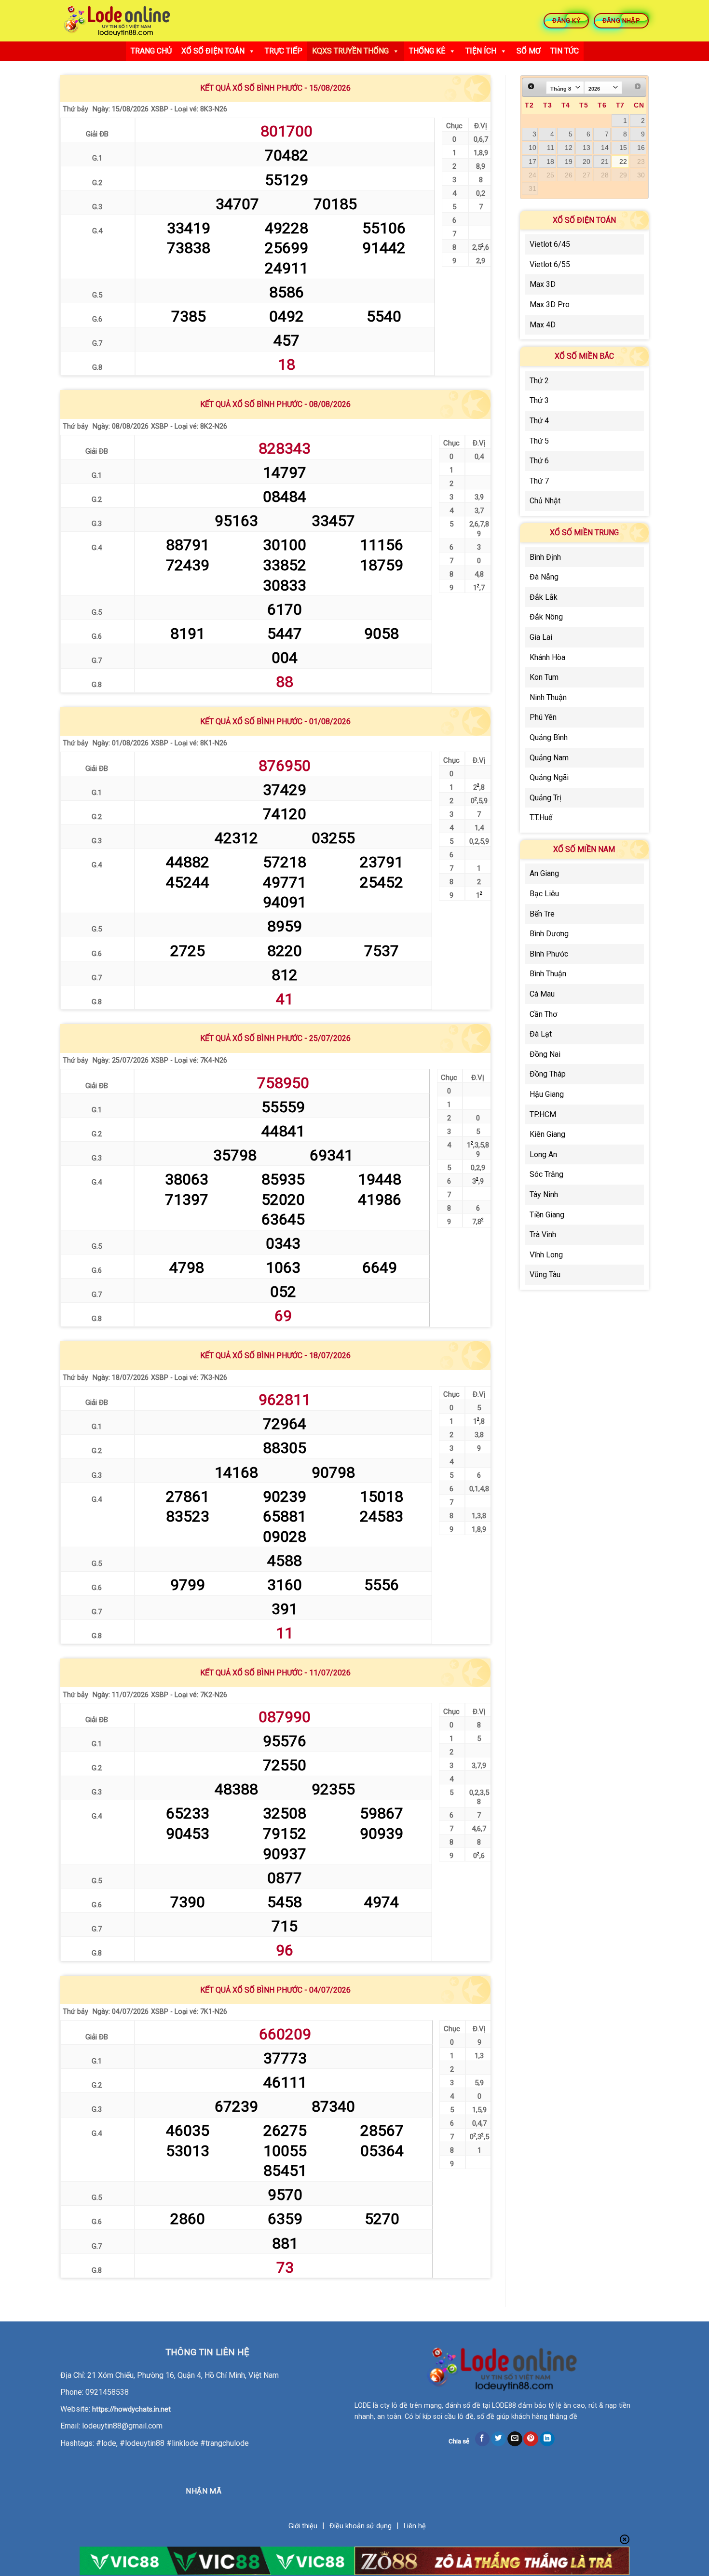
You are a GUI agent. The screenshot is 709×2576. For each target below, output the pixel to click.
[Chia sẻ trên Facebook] (483, 2439)
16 (641, 148)
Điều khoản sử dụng (361, 2526)
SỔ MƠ (529, 51)
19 (569, 162)
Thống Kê (427, 51)
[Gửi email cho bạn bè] (515, 2439)
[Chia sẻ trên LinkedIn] (547, 2439)
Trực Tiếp (284, 51)
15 (623, 148)
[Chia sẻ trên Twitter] (498, 2439)
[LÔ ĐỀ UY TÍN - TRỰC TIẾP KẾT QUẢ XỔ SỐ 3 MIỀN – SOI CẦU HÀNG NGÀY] (117, 21)
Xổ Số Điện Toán (213, 51)
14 (605, 148)
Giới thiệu (303, 2526)
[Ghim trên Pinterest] (531, 2439)
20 (586, 162)
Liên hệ (415, 2526)
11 (551, 148)
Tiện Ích (481, 51)
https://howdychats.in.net (131, 2409)
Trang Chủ (151, 51)
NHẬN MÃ (204, 2491)
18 (550, 162)
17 (532, 162)
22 (623, 162)
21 (605, 162)
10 (532, 148)
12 (569, 148)
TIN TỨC (565, 51)
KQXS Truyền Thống (350, 51)
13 (586, 148)
